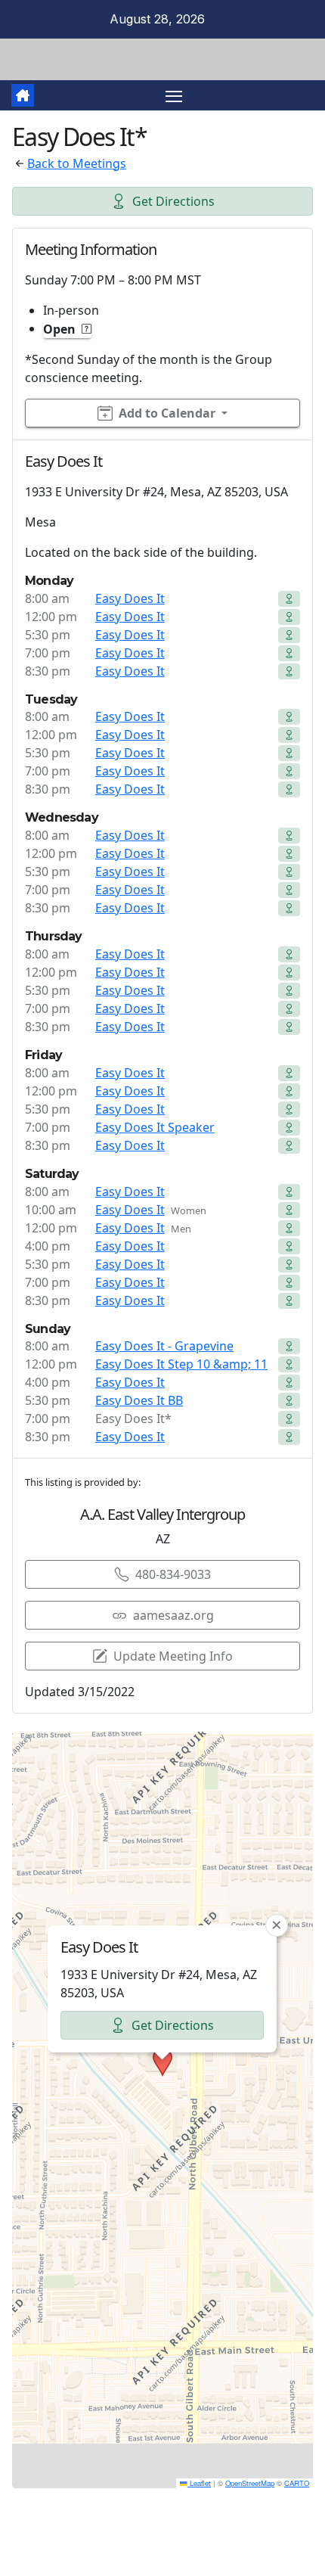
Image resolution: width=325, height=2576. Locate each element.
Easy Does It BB (139, 1400)
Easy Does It (130, 598)
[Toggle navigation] (174, 95)
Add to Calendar (167, 413)
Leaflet (199, 2483)
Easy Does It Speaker (155, 1127)
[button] (162, 2062)
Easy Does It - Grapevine (164, 1346)
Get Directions (173, 201)
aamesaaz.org (173, 1615)
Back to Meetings (77, 163)
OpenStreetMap (250, 2483)
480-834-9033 (173, 1574)
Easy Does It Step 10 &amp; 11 (181, 1364)
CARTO (297, 2483)
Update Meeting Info (173, 1656)
